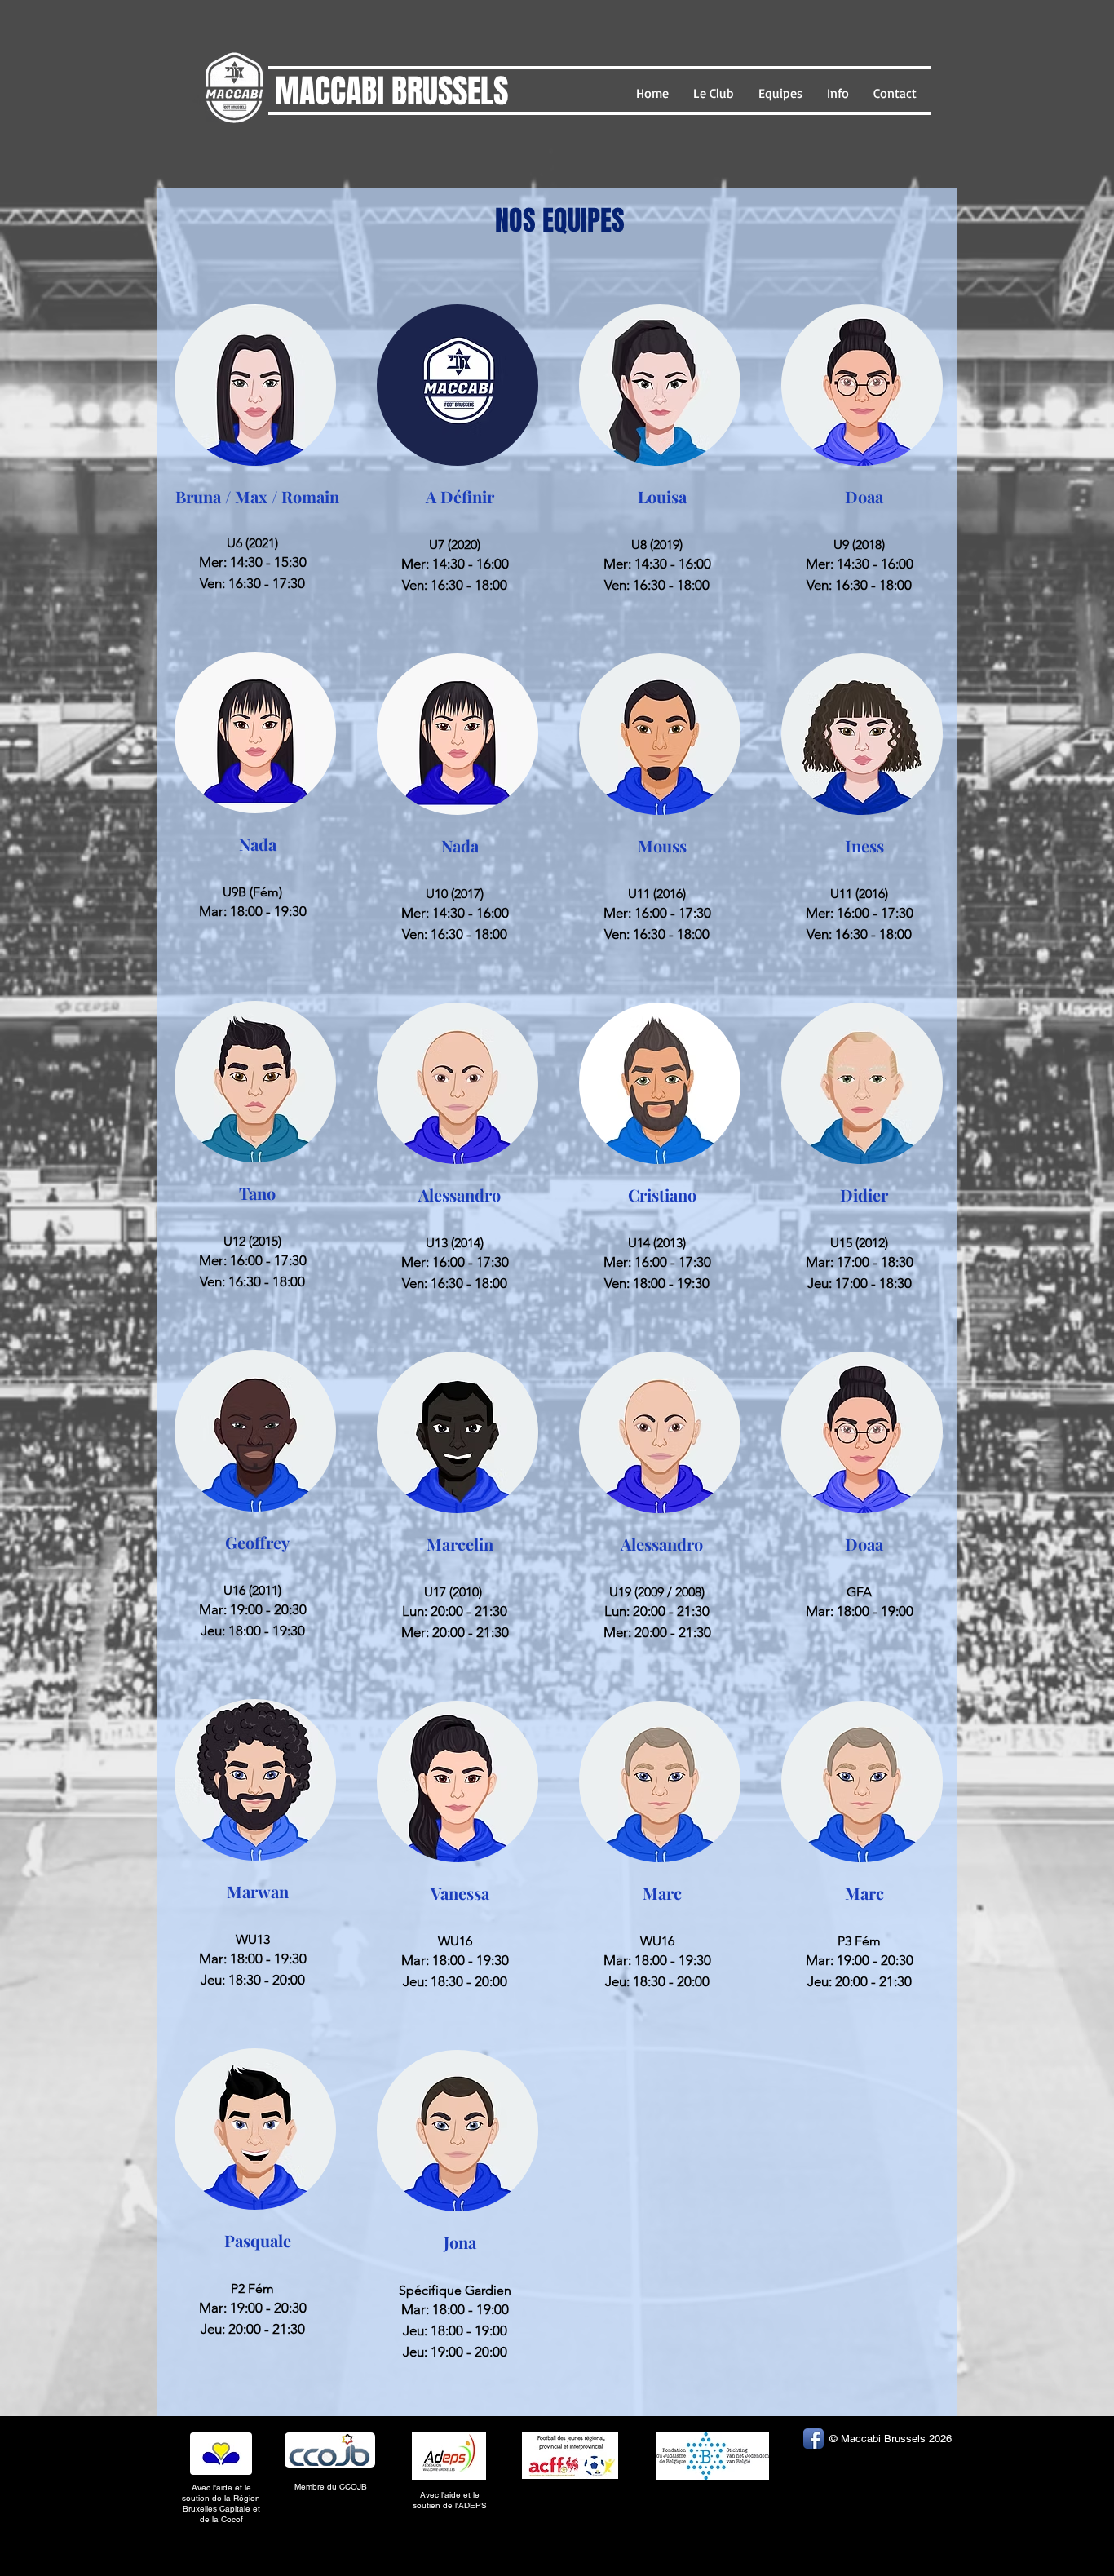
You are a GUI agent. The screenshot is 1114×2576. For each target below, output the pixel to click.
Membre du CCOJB (332, 2487)
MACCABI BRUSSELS (391, 91)
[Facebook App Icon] (813, 2439)
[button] (714, 93)
